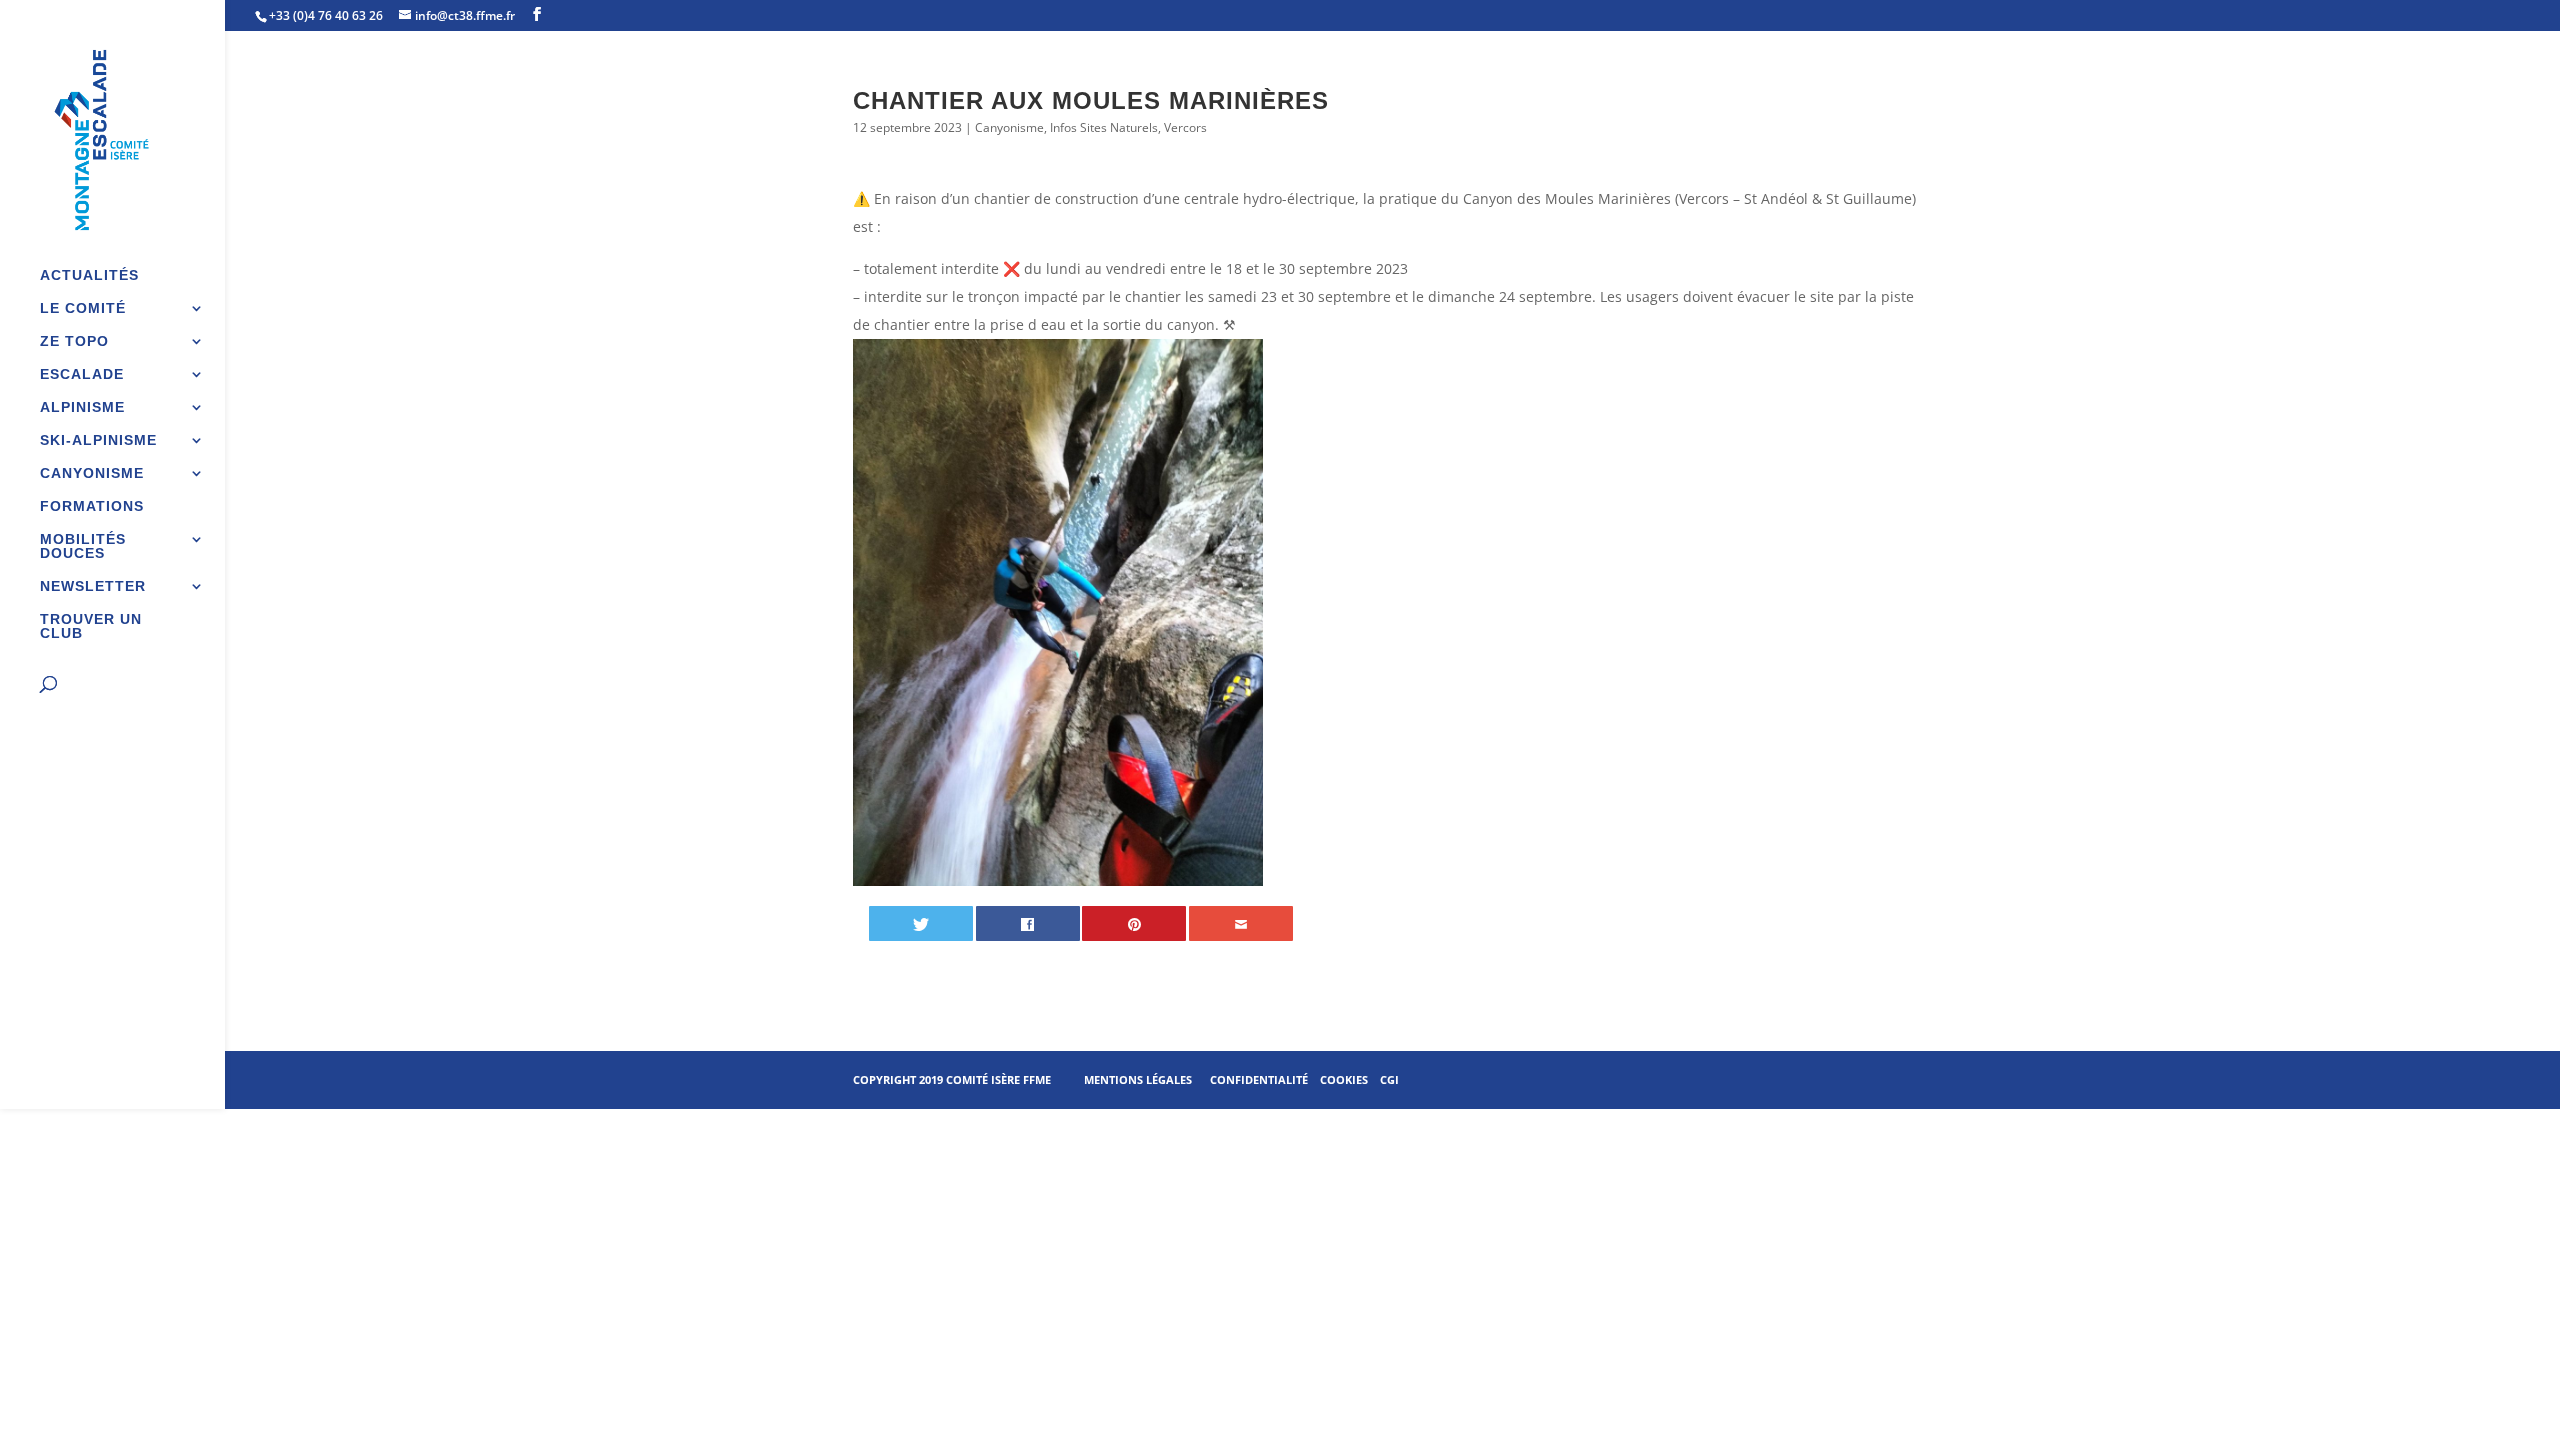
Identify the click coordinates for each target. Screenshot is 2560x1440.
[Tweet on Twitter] (921, 923)
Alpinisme (82, 407)
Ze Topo (74, 341)
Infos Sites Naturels (1104, 127)
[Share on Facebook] (1028, 923)
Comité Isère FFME (998, 1079)
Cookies (1344, 1079)
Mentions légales (1138, 1079)
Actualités (89, 275)
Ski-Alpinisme (98, 440)
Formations (92, 506)
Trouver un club (91, 626)
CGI (1389, 1079)
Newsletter (93, 586)
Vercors (1185, 127)
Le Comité (83, 308)
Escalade (82, 374)
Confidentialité (1259, 1079)
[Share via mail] (1241, 923)
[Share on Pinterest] (1134, 923)
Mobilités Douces (83, 546)
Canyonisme (92, 473)
